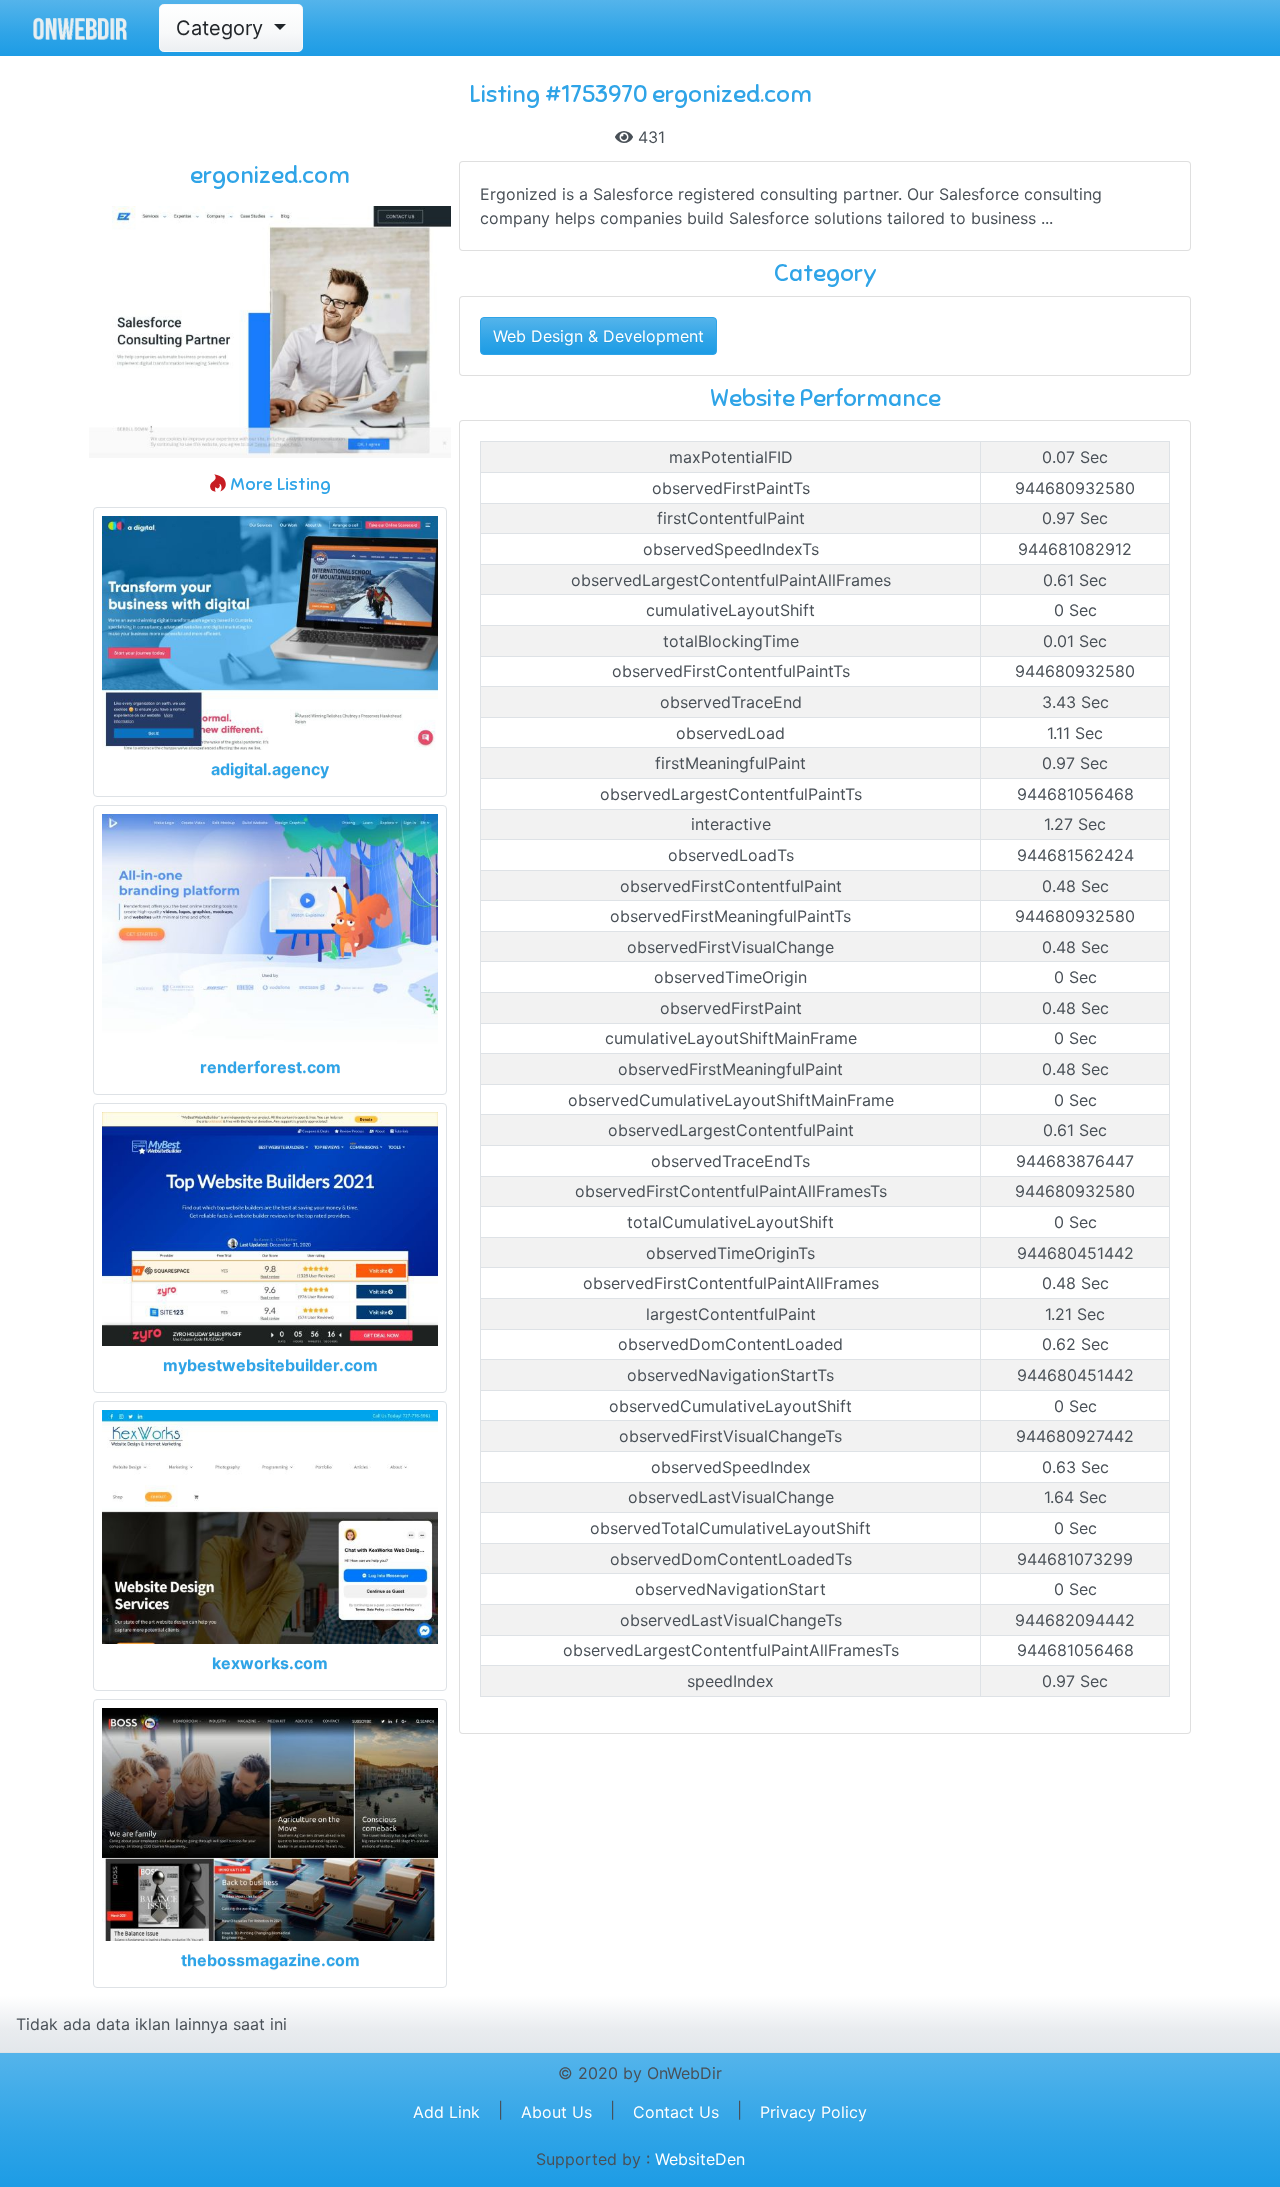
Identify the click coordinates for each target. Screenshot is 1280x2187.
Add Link (446, 2112)
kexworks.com (270, 1663)
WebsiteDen (700, 2159)
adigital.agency (270, 769)
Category (222, 28)
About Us (556, 2112)
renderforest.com (270, 1067)
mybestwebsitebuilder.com (270, 1365)
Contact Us (676, 2112)
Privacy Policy (813, 2112)
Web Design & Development (598, 336)
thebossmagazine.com (270, 1960)
